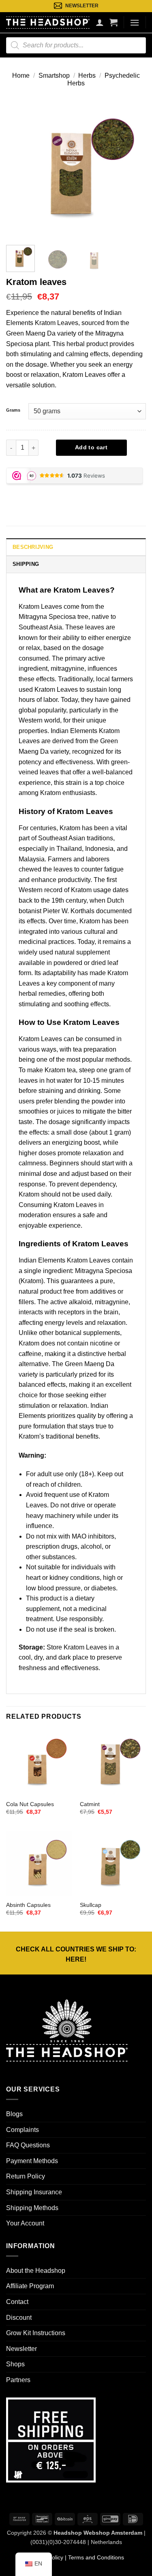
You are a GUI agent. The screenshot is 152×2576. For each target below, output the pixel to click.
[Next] (133, 169)
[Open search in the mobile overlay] (76, 45)
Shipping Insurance (34, 2192)
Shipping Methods (32, 2208)
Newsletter (21, 2349)
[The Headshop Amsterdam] (48, 22)
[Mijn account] (100, 22)
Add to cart (91, 447)
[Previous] (19, 169)
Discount (19, 2318)
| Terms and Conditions (94, 2557)
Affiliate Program (30, 2286)
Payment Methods (32, 2161)
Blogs (14, 2114)
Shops (15, 2364)
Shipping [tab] (26, 564)
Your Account (25, 2223)
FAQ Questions (28, 2145)
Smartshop (54, 75)
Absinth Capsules (28, 1905)
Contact (17, 2302)
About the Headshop (36, 2271)
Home (21, 75)
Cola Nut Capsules (30, 1804)
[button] (113, 22)
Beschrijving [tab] (33, 547)
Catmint (90, 1804)
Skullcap (91, 1905)
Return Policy (26, 2176)
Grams (13, 410)
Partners (18, 2380)
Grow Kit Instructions (36, 2333)
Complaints (22, 2130)
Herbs (87, 75)
